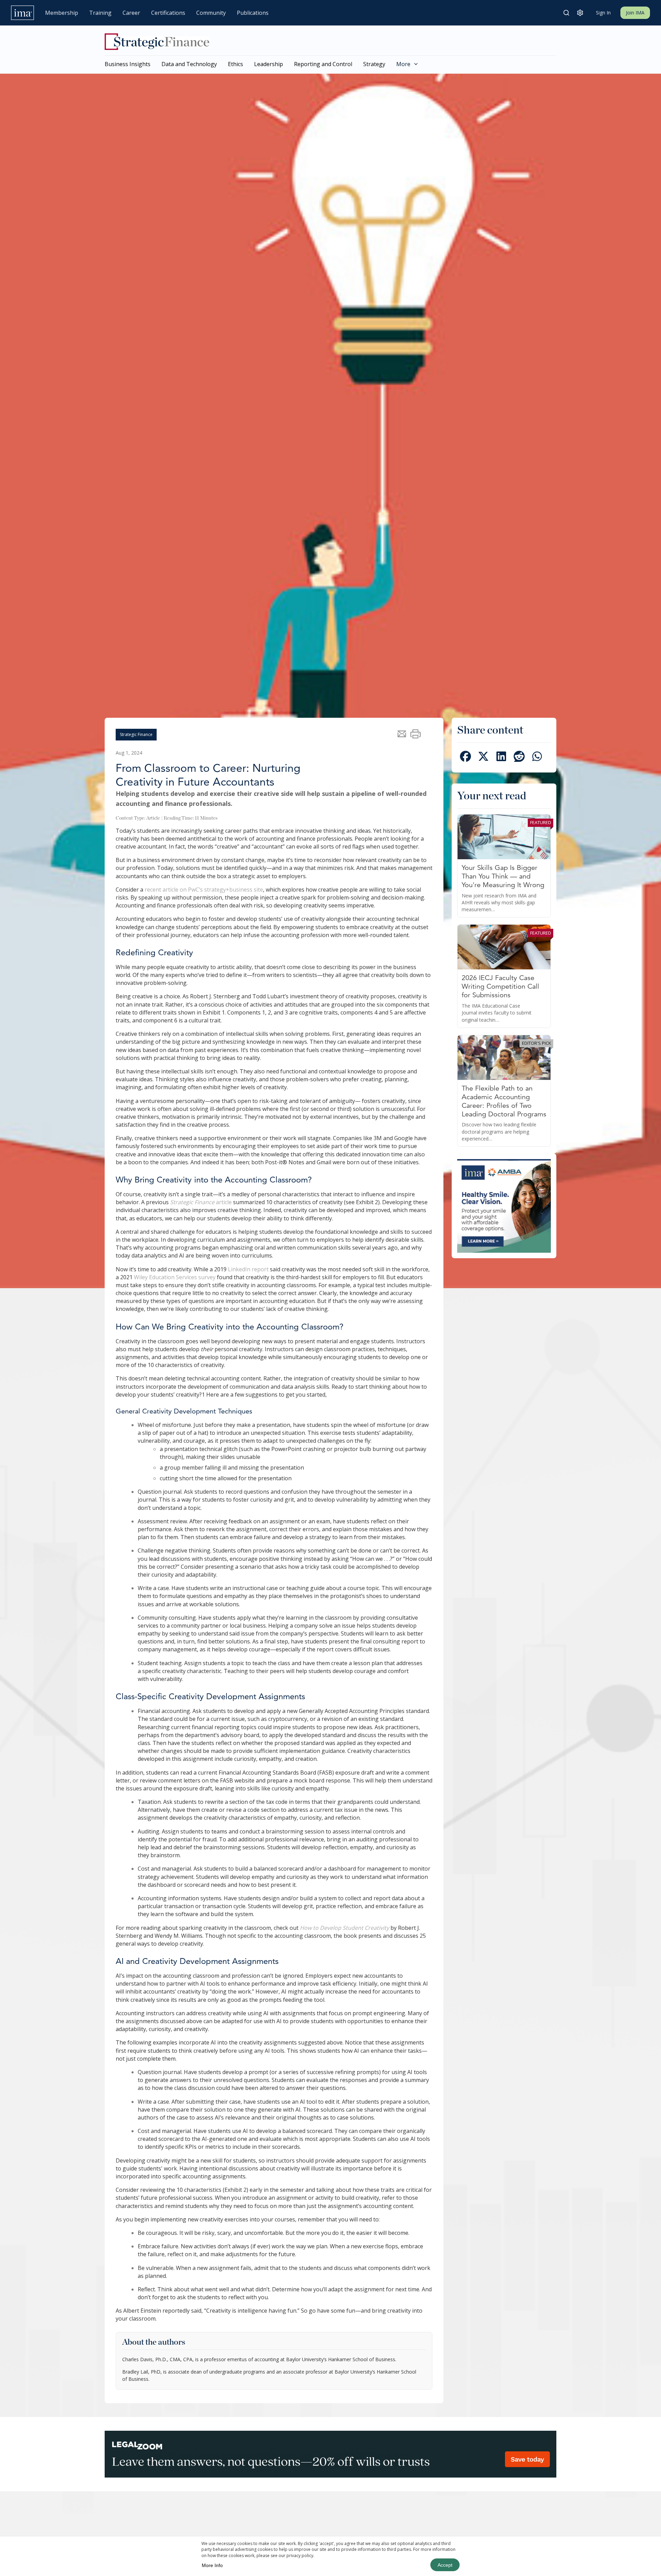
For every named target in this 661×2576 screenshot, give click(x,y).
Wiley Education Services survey (175, 1277)
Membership (62, 13)
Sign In (603, 13)
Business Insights (128, 64)
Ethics (235, 64)
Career (131, 13)
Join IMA (635, 13)
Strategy (374, 64)
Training (100, 13)
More (403, 64)
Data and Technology (189, 64)
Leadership (269, 64)
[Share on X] (483, 758)
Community (211, 13)
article (201, 1202)
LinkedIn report (248, 1269)
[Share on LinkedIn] (501, 758)
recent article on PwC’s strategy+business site (204, 890)
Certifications (168, 13)
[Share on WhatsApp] (537, 758)
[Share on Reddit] (519, 758)
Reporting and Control (323, 64)
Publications (253, 13)
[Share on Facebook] (465, 758)
